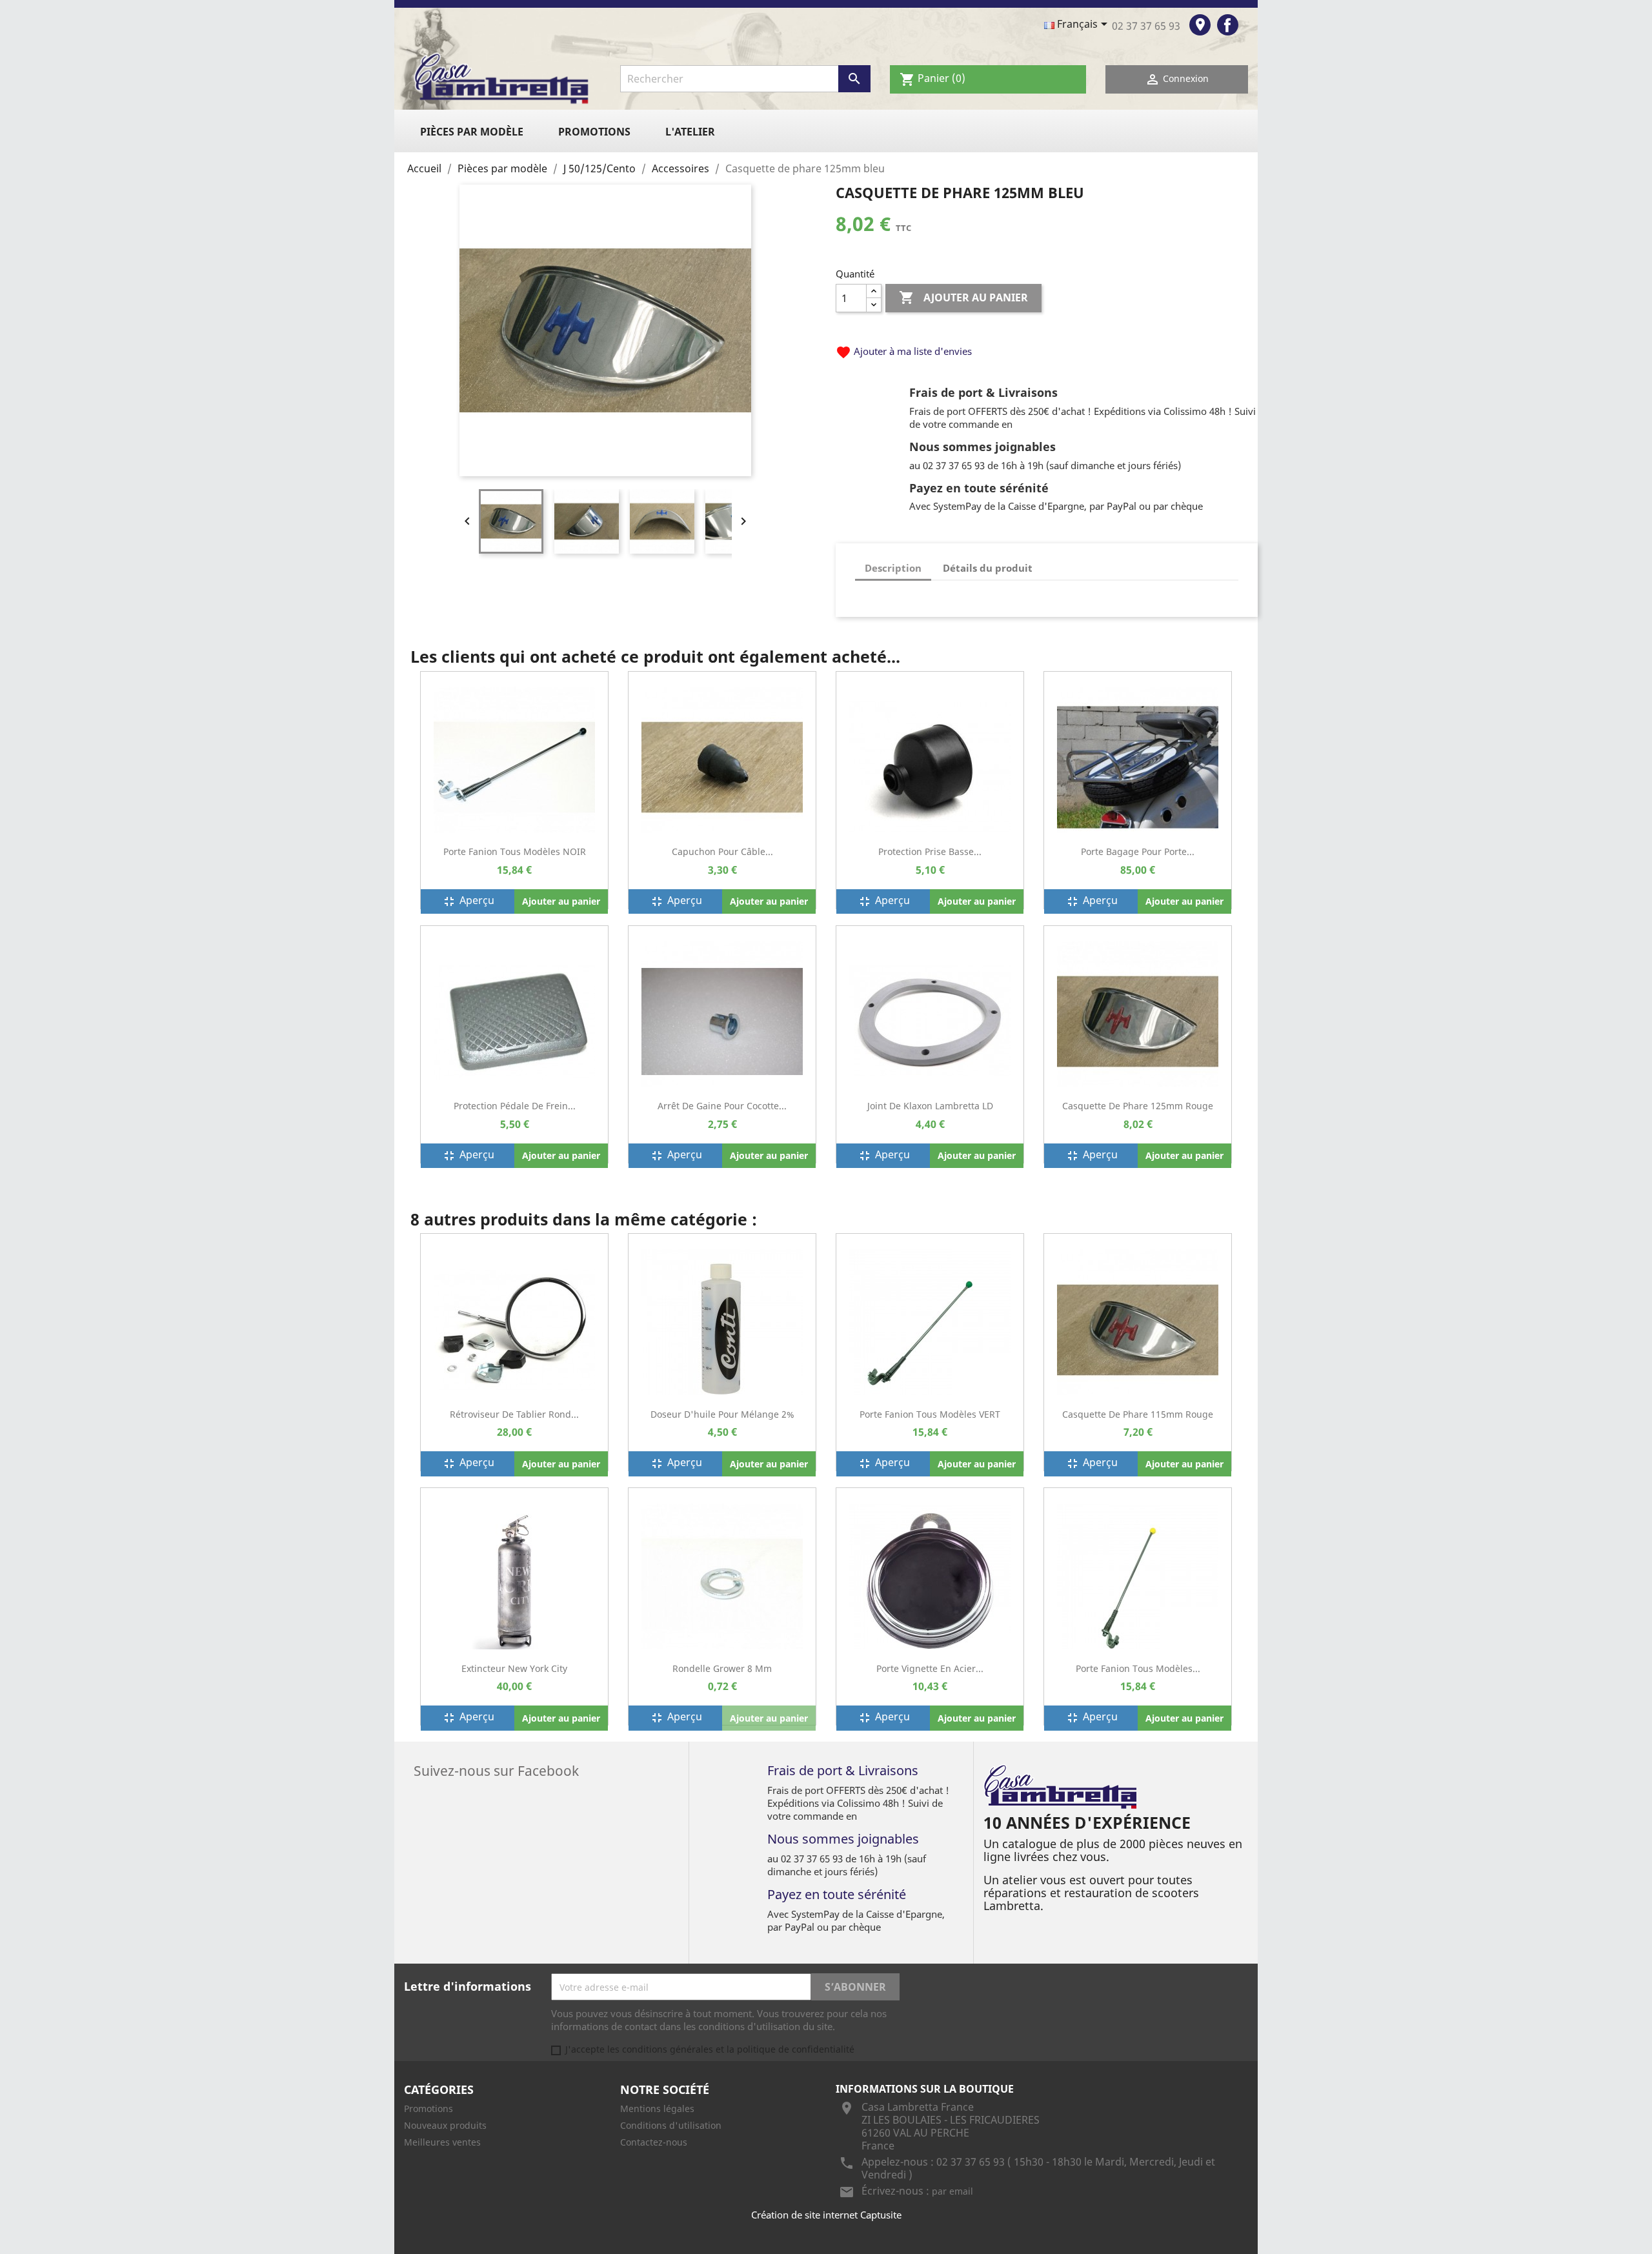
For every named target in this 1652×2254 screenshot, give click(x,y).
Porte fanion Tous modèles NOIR (515, 851)
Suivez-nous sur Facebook (496, 1769)
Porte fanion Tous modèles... (1138, 1668)
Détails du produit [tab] (988, 568)
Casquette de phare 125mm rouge (1138, 1106)
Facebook (1228, 25)
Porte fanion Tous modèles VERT (930, 1414)
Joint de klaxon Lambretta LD (930, 1106)
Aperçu (468, 901)
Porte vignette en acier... (930, 1668)
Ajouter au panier (963, 297)
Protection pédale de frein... (515, 1106)
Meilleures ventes (442, 2142)
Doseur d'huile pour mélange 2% (722, 1414)
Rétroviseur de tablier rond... (514, 1414)
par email (952, 2191)
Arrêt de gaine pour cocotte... (722, 1106)
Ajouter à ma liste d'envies (904, 351)
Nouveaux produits (445, 2125)
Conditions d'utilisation (671, 2125)
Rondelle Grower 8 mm (722, 1668)
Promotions (594, 132)
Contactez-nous (654, 2142)
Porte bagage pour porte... (1138, 851)
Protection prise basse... (930, 851)
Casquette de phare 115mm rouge (1138, 1414)
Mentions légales (657, 2108)
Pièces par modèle (472, 132)
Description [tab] (893, 568)
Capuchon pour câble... (722, 851)
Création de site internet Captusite (826, 2215)
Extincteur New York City (514, 1668)
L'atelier (690, 132)
